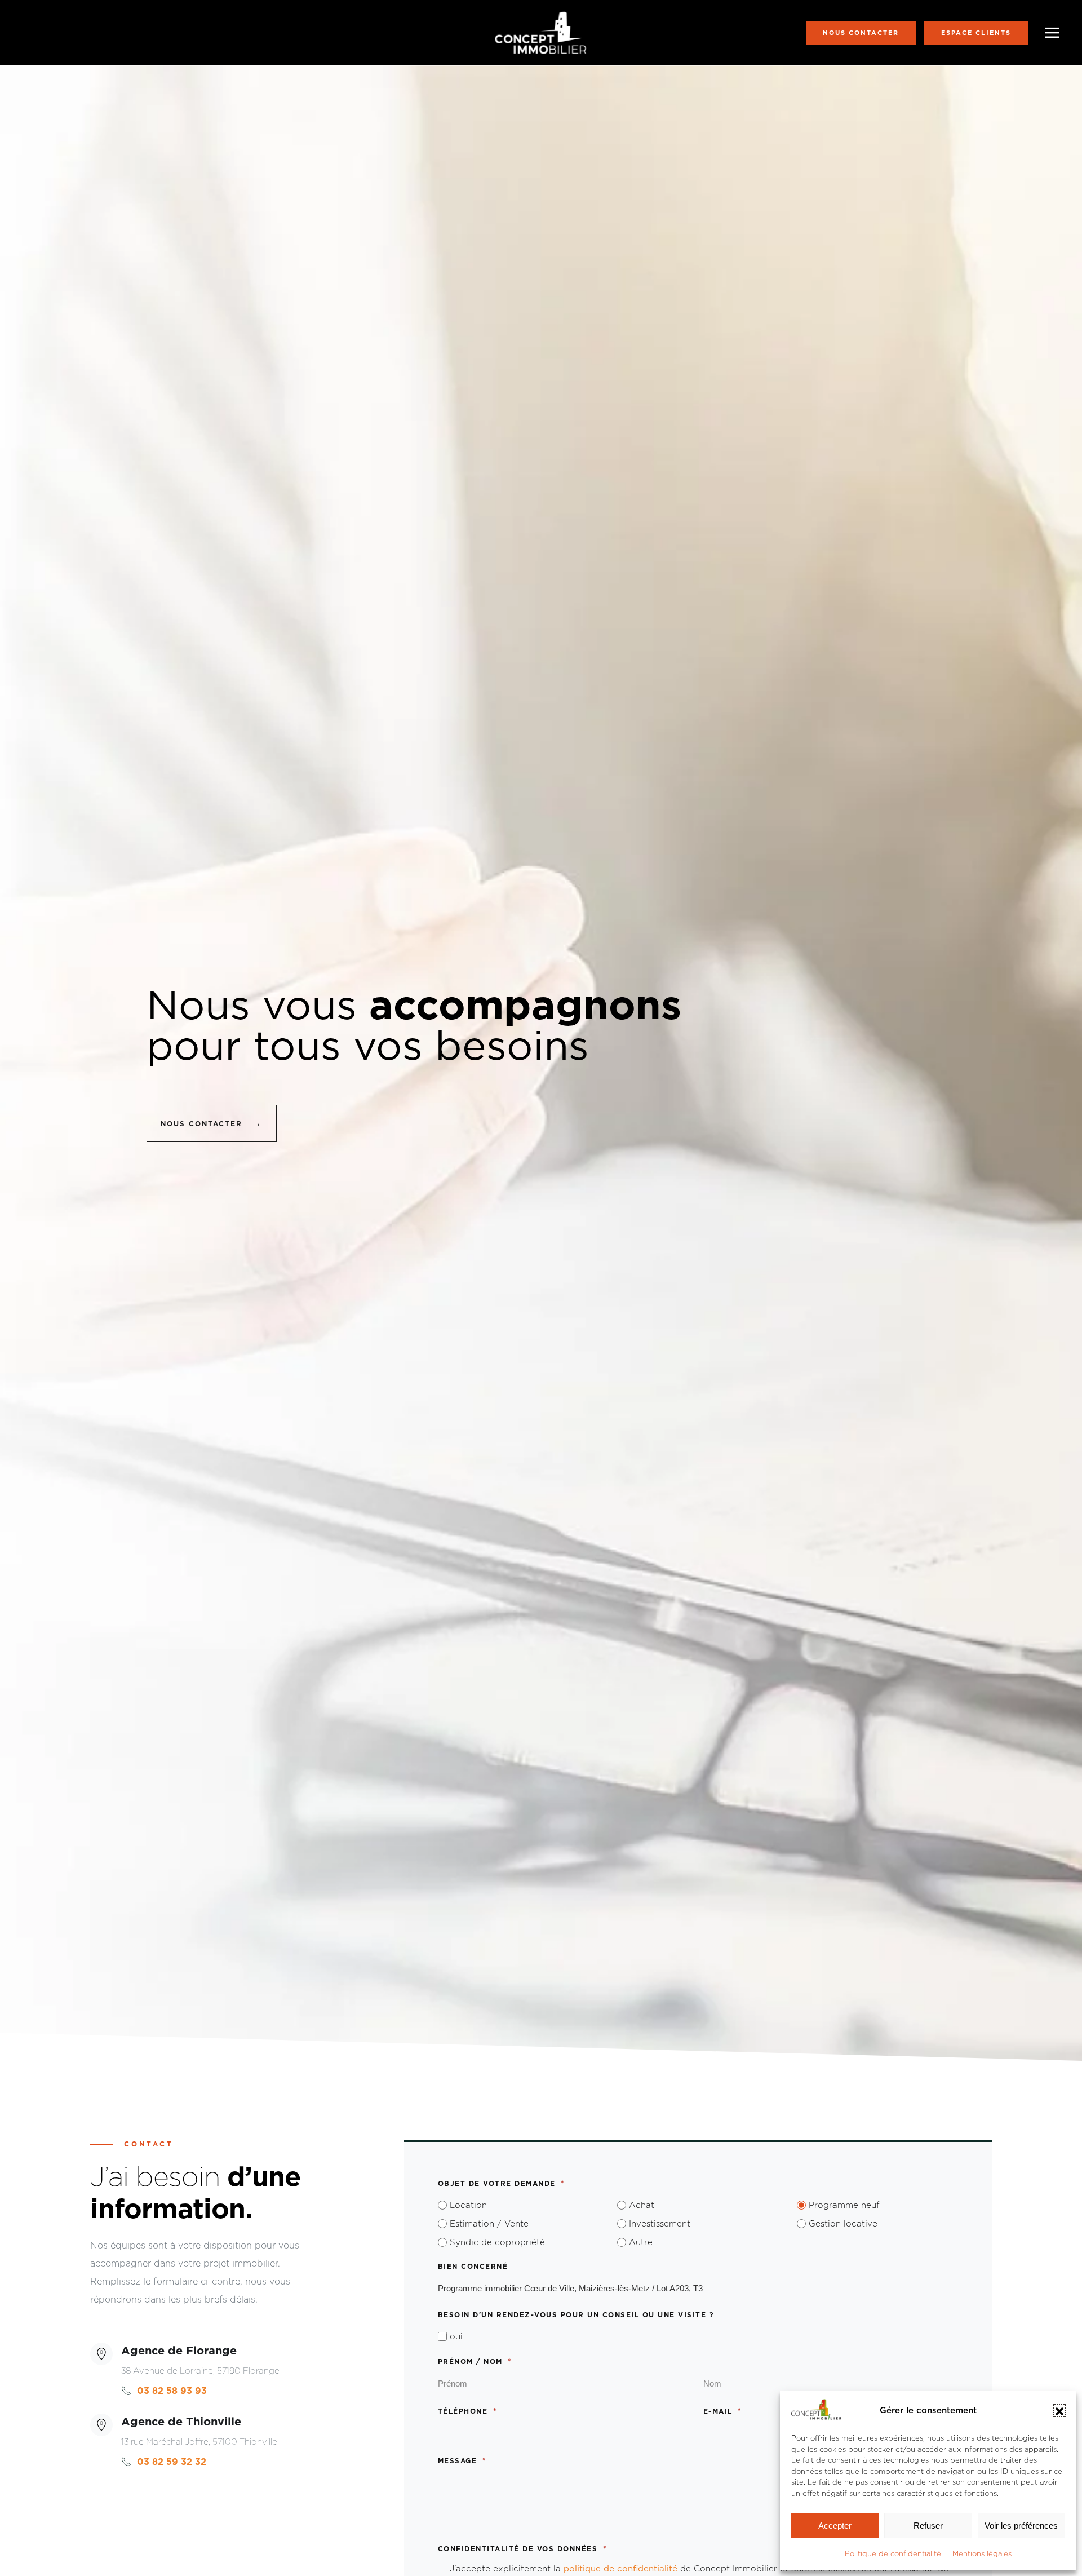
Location (468, 2205)
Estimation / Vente (489, 2223)
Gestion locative (843, 2223)
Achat (642, 2205)
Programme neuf (844, 2205)
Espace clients (976, 33)
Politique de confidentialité (893, 2553)
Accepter (835, 2526)
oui (456, 2336)
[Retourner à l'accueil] (541, 33)
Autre (641, 2242)
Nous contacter (861, 33)
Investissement (660, 2223)
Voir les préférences (1021, 2526)
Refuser (928, 2526)
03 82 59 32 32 (172, 2462)
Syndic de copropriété (497, 2242)
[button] (1059, 2410)
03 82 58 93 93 (172, 2391)
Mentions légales (982, 2553)
